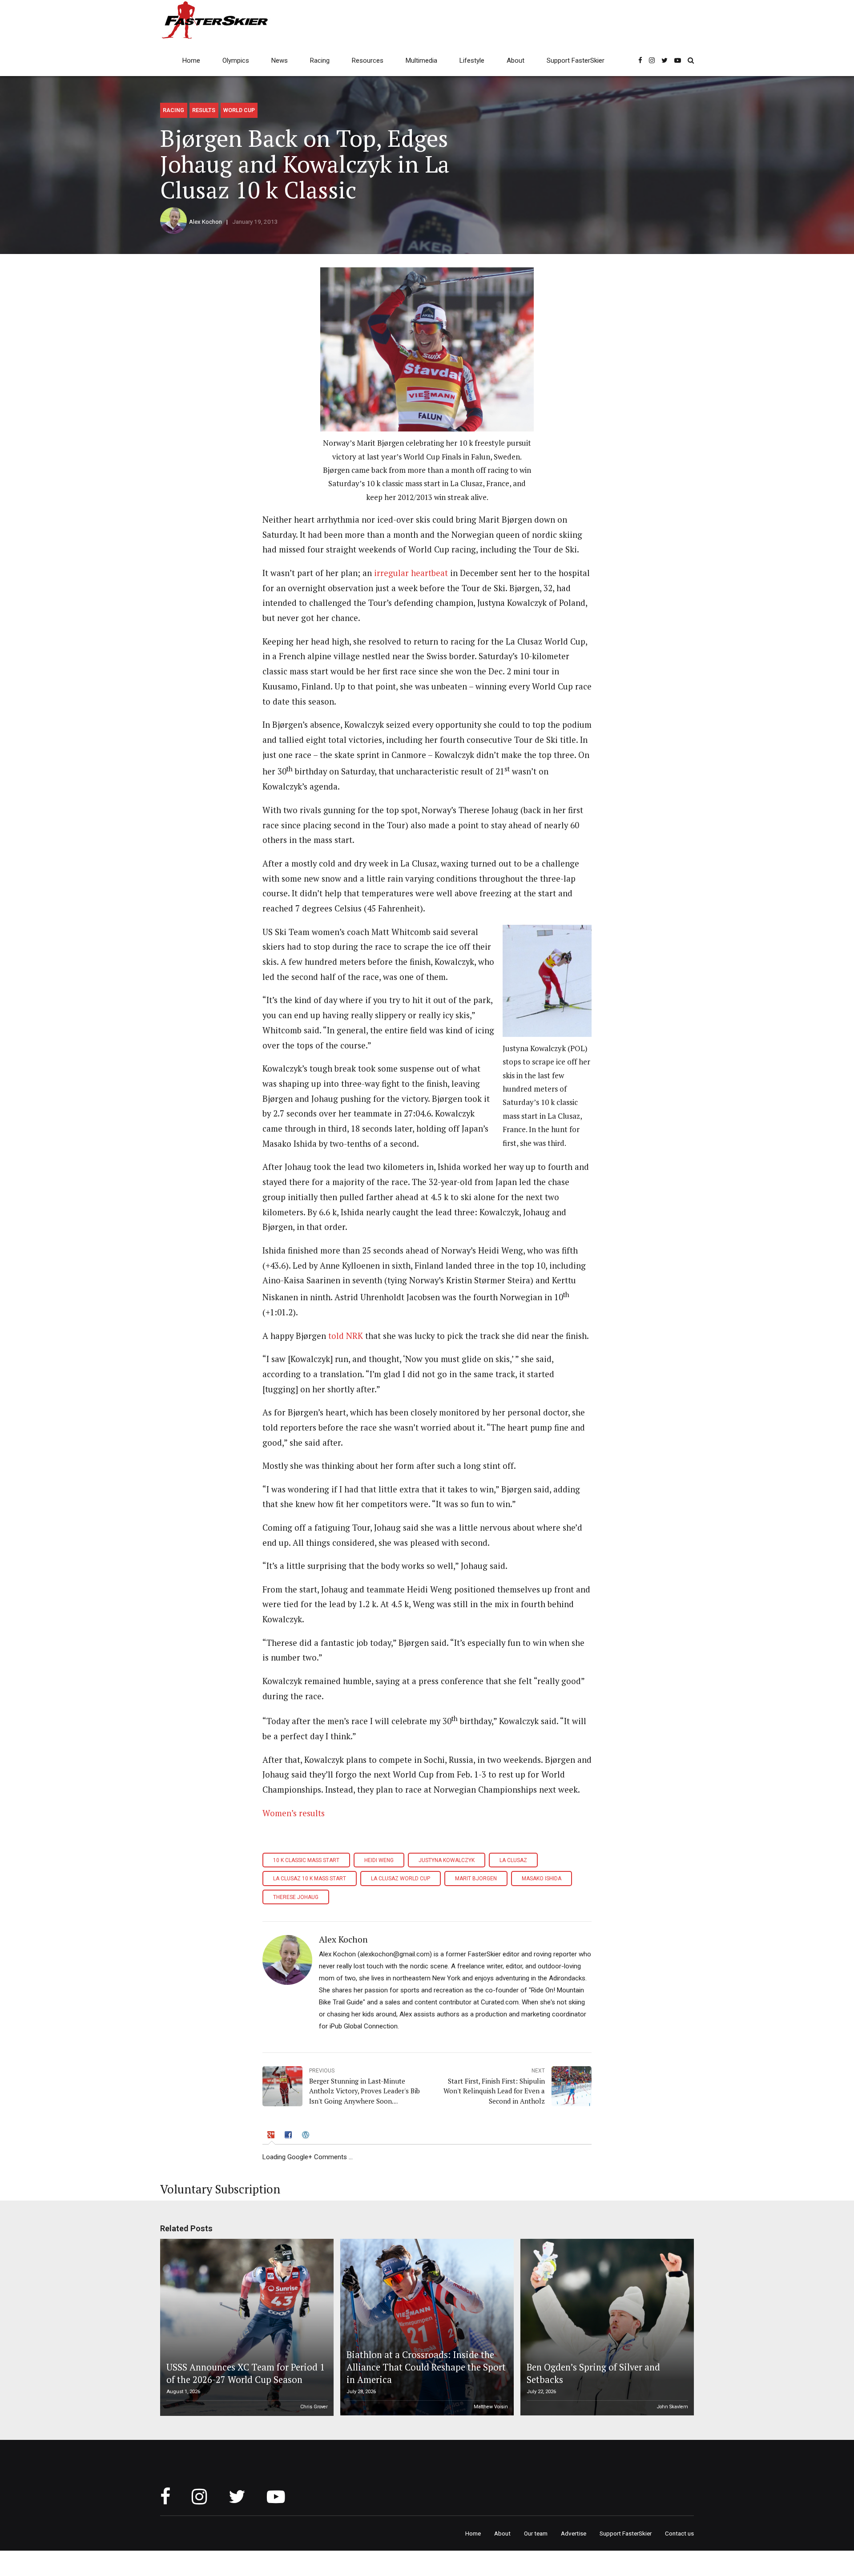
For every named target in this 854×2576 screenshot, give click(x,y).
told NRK (346, 1336)
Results (204, 110)
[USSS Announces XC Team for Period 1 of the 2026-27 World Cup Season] (246, 2327)
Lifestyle (472, 60)
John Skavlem (673, 2407)
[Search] (691, 60)
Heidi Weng (379, 1860)
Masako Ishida (542, 1879)
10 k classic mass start (306, 1860)
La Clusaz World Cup (401, 1879)
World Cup (239, 110)
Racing (320, 60)
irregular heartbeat (411, 573)
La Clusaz (513, 1860)
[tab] (272, 2137)
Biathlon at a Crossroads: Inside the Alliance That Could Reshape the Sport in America (426, 2367)
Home (191, 60)
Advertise (574, 2533)
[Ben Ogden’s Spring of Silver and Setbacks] (606, 2327)
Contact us (679, 2533)
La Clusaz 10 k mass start (310, 1879)
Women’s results (294, 1813)
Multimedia (421, 60)
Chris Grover (314, 2407)
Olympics (236, 60)
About (516, 60)
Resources (368, 60)
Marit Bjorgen (476, 1879)
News (280, 60)
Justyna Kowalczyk (447, 1860)
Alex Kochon (205, 222)
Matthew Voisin (491, 2407)
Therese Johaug (296, 1897)
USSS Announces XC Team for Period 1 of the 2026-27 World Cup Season (246, 2373)
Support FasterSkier (576, 60)
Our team (536, 2533)
